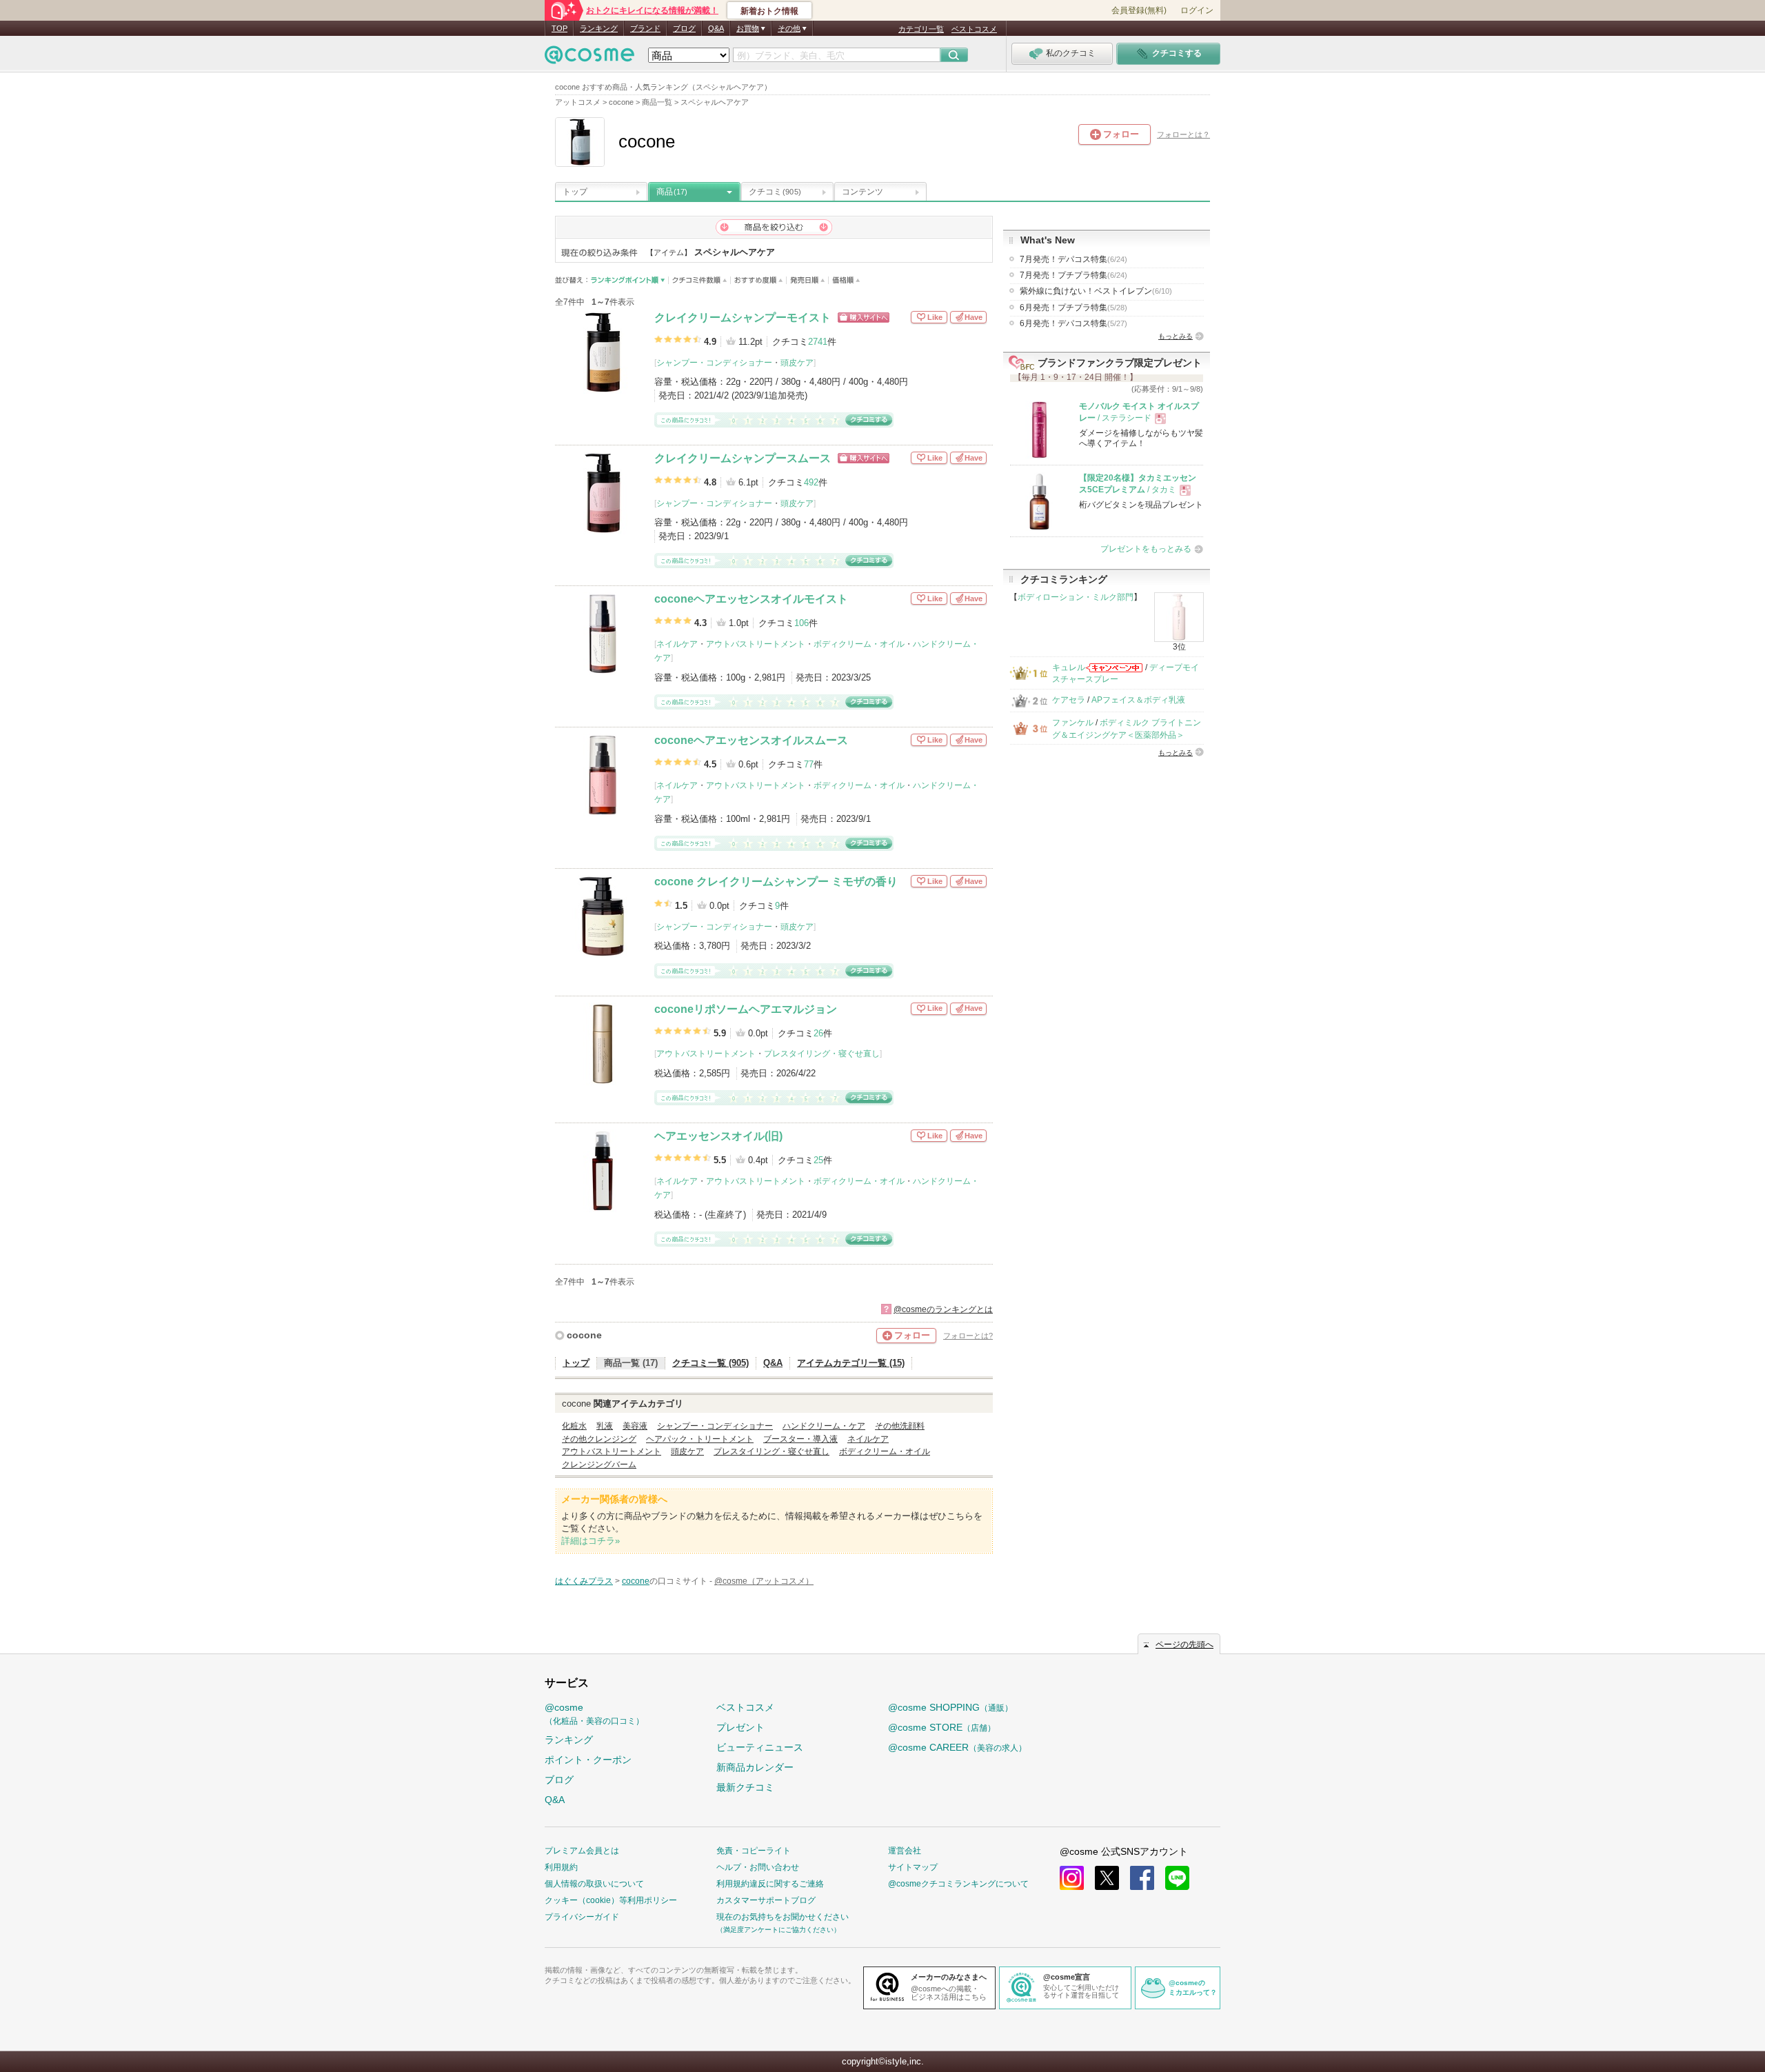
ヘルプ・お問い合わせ (758, 1867)
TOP (559, 28)
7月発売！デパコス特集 (1073, 259)
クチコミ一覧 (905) (710, 1363)
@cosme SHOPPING (950, 1707)
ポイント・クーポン (588, 1760)
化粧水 (574, 1426)
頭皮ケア (797, 363)
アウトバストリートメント (756, 644)
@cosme (594, 1714)
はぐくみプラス (584, 1581)
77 (809, 764)
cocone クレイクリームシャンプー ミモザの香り (776, 882)
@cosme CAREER (957, 1747)
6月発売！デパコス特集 (1073, 323)
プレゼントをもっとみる (1146, 549)
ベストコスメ (974, 29)
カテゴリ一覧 (921, 29)
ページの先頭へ (1184, 1644)
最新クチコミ (745, 1787)
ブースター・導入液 (800, 1439)
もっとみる (1176, 336)
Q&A (716, 28)
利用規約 (561, 1867)
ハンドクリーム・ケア (824, 1426)
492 (811, 482)
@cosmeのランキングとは (943, 1309)
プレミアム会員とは (582, 1851)
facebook (1142, 1878)
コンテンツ (863, 192)
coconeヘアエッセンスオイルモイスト (751, 599)
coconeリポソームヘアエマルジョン (746, 1009)
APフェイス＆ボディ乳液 (1138, 700)
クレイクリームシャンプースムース (743, 458)
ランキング (599, 28)
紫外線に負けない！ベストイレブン (1096, 291)
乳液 (605, 1426)
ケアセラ (1069, 700)
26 (818, 1033)
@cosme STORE (942, 1727)
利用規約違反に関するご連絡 (770, 1884)
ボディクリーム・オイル (859, 644)
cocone (584, 1335)
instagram (1072, 1878)
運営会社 (905, 1851)
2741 (818, 342)
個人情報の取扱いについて (594, 1884)
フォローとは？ (1183, 134)
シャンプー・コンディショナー (714, 363)
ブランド (645, 28)
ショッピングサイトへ (864, 318)
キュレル (1069, 667)
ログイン (1197, 10)
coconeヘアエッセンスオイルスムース (751, 740)
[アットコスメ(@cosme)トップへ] (589, 58)
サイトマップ (913, 1867)
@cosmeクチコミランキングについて (958, 1884)
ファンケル (1073, 723)
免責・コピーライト (754, 1851)
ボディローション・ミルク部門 (1076, 597)
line (1177, 1878)
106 (801, 623)
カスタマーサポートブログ (766, 1900)
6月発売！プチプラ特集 (1073, 308)
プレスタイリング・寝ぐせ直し (822, 1054)
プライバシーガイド (582, 1917)
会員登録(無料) (1139, 10)
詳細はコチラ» (591, 1541)
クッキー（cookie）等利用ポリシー (611, 1900)
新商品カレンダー (755, 1767)
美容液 (635, 1426)
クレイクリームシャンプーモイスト (743, 318)
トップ (575, 192)
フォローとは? (968, 1336)
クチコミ (775, 192)
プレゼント (740, 1727)
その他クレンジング (599, 1439)
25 (818, 1160)
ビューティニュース (760, 1747)
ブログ (684, 28)
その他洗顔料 (900, 1426)
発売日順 (808, 280)
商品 (672, 192)
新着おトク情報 (769, 11)
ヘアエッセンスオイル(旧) (718, 1136)
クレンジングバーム (599, 1465)
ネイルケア (677, 644)
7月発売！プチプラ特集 (1073, 275)
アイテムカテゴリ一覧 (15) (851, 1363)
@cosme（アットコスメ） (764, 1581)
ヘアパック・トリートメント (700, 1439)
